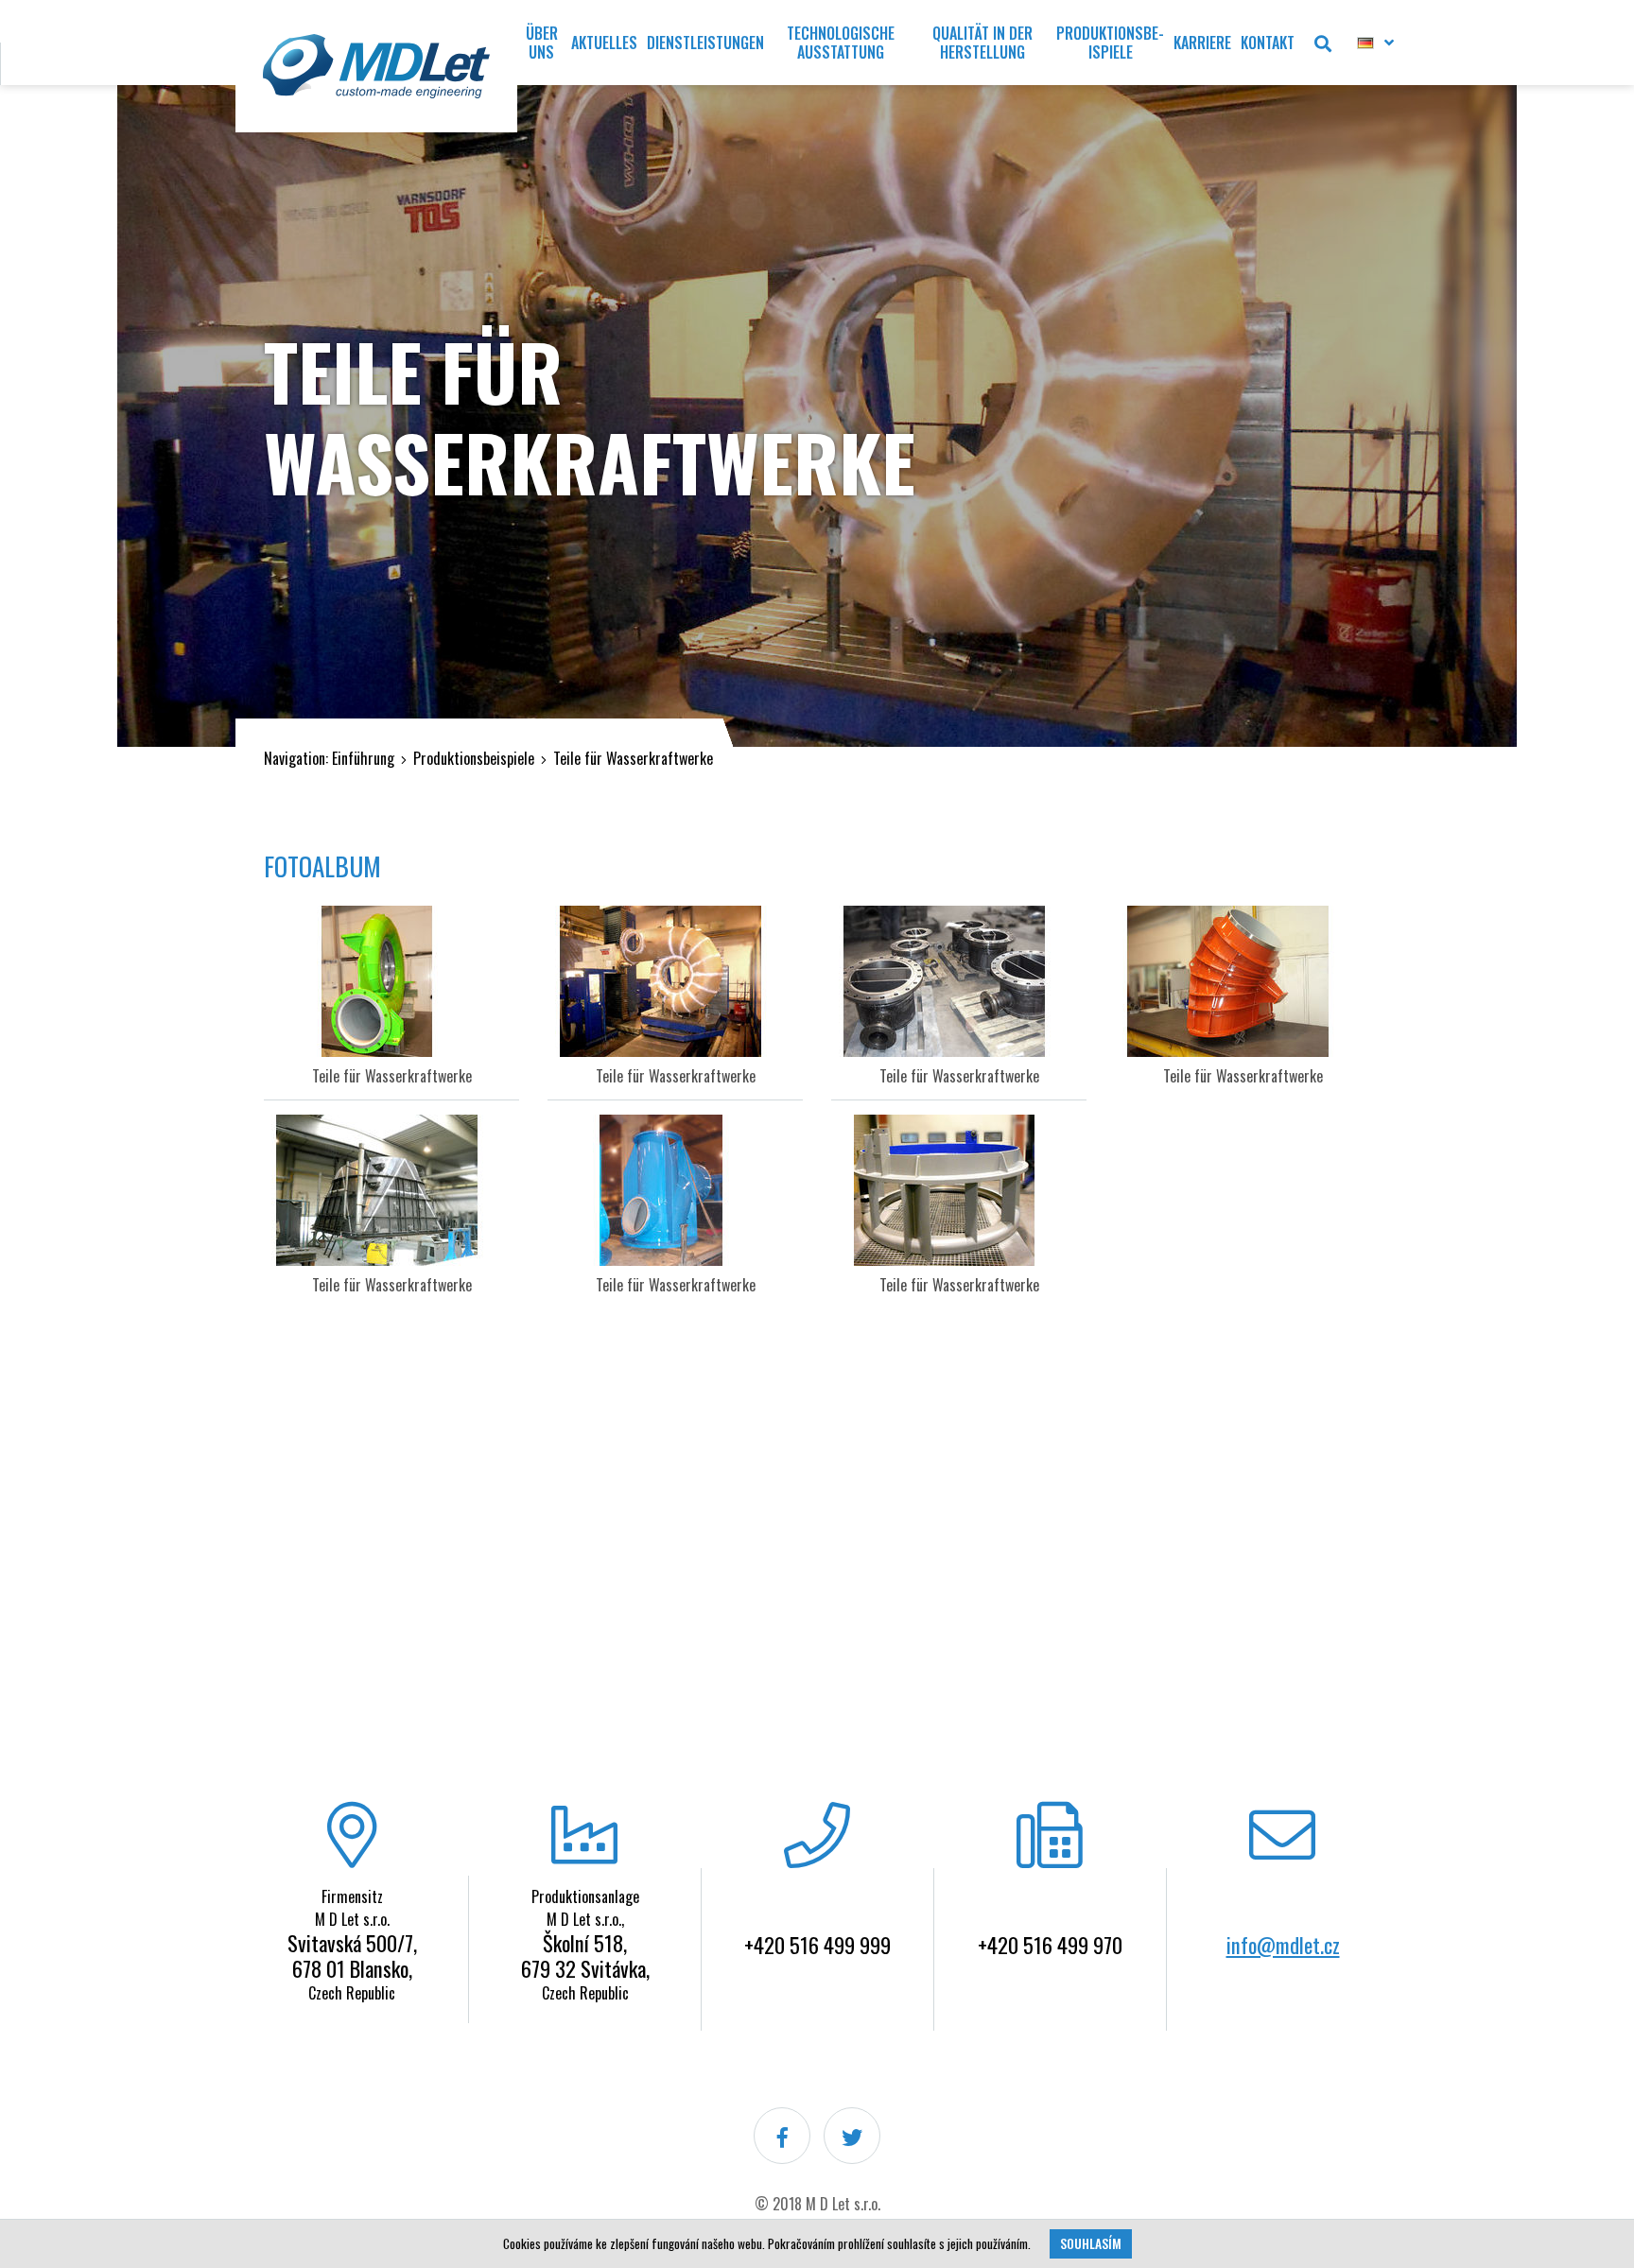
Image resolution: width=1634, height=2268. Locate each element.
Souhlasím (1091, 2243)
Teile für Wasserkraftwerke (633, 758)
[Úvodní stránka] (376, 66)
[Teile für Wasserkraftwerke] (391, 981)
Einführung (363, 758)
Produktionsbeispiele (474, 758)
